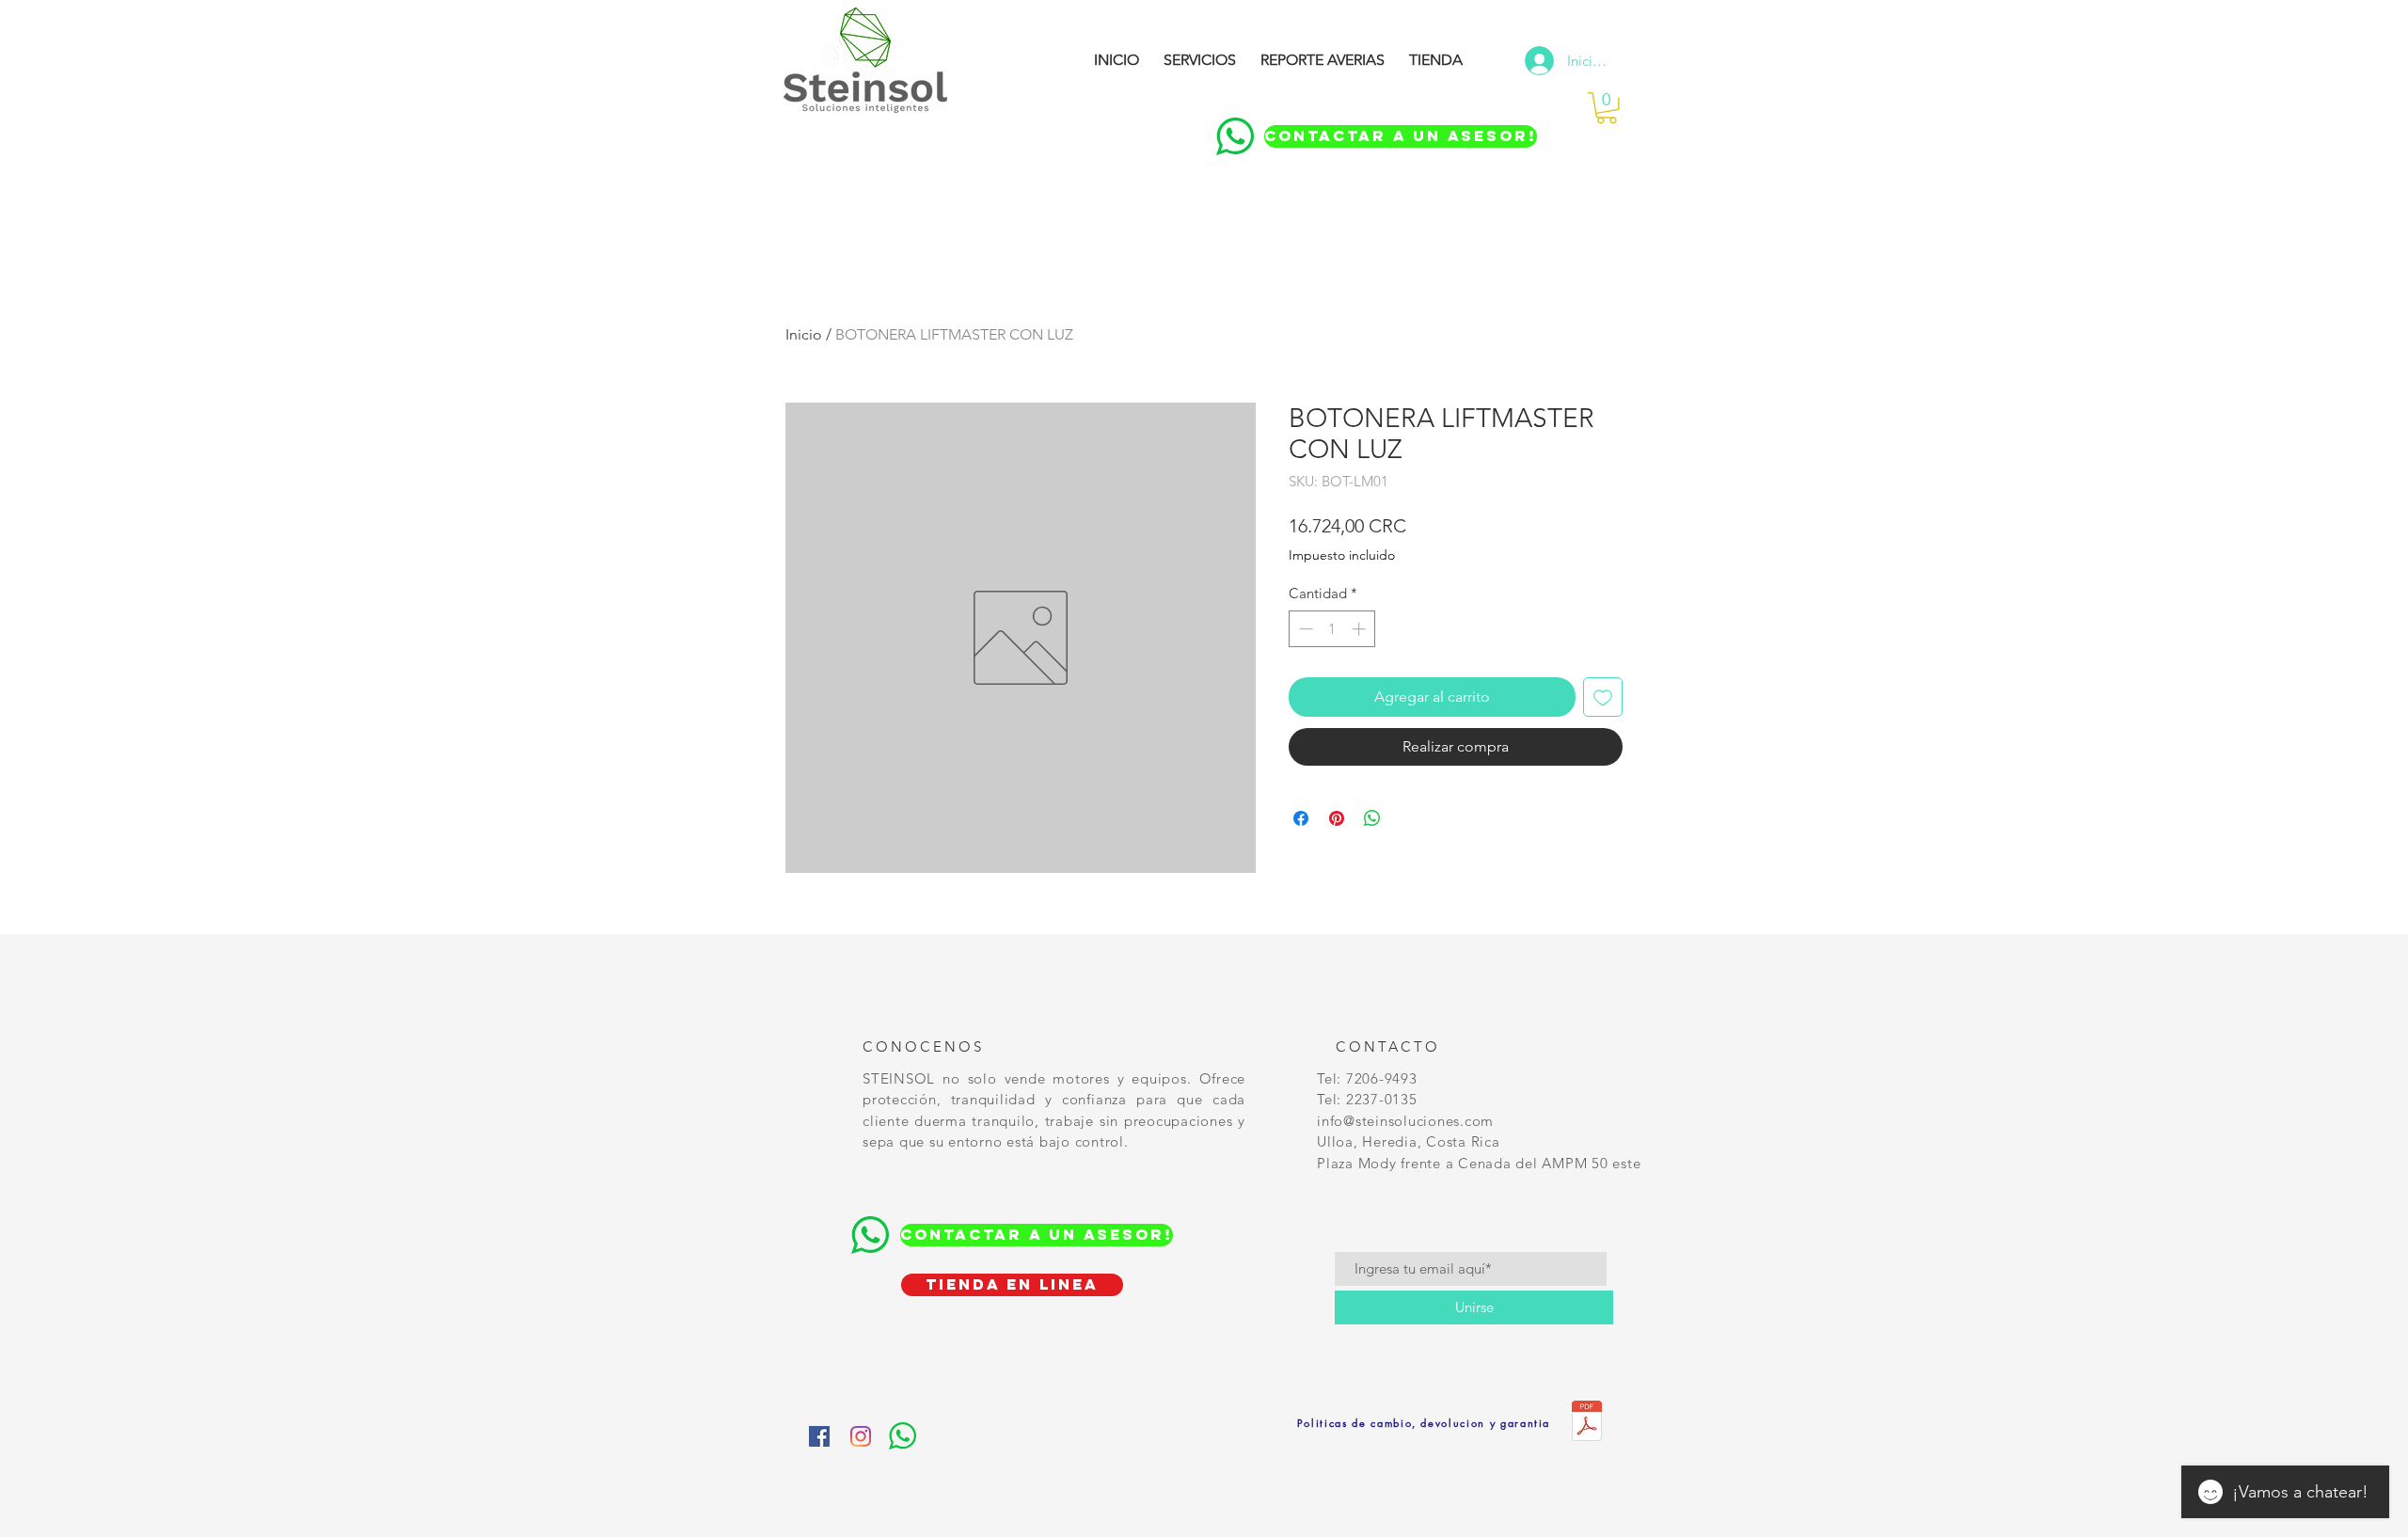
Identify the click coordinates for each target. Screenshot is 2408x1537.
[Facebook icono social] (819, 1436)
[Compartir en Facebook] (1301, 818)
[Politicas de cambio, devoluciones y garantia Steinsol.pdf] (1587, 1423)
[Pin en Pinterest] (1337, 818)
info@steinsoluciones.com (1405, 1121)
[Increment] (1361, 629)
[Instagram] (861, 1436)
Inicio (804, 334)
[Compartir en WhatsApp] (1372, 818)
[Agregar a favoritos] (1603, 697)
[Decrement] (1304, 629)
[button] (1607, 108)
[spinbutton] (1332, 629)
